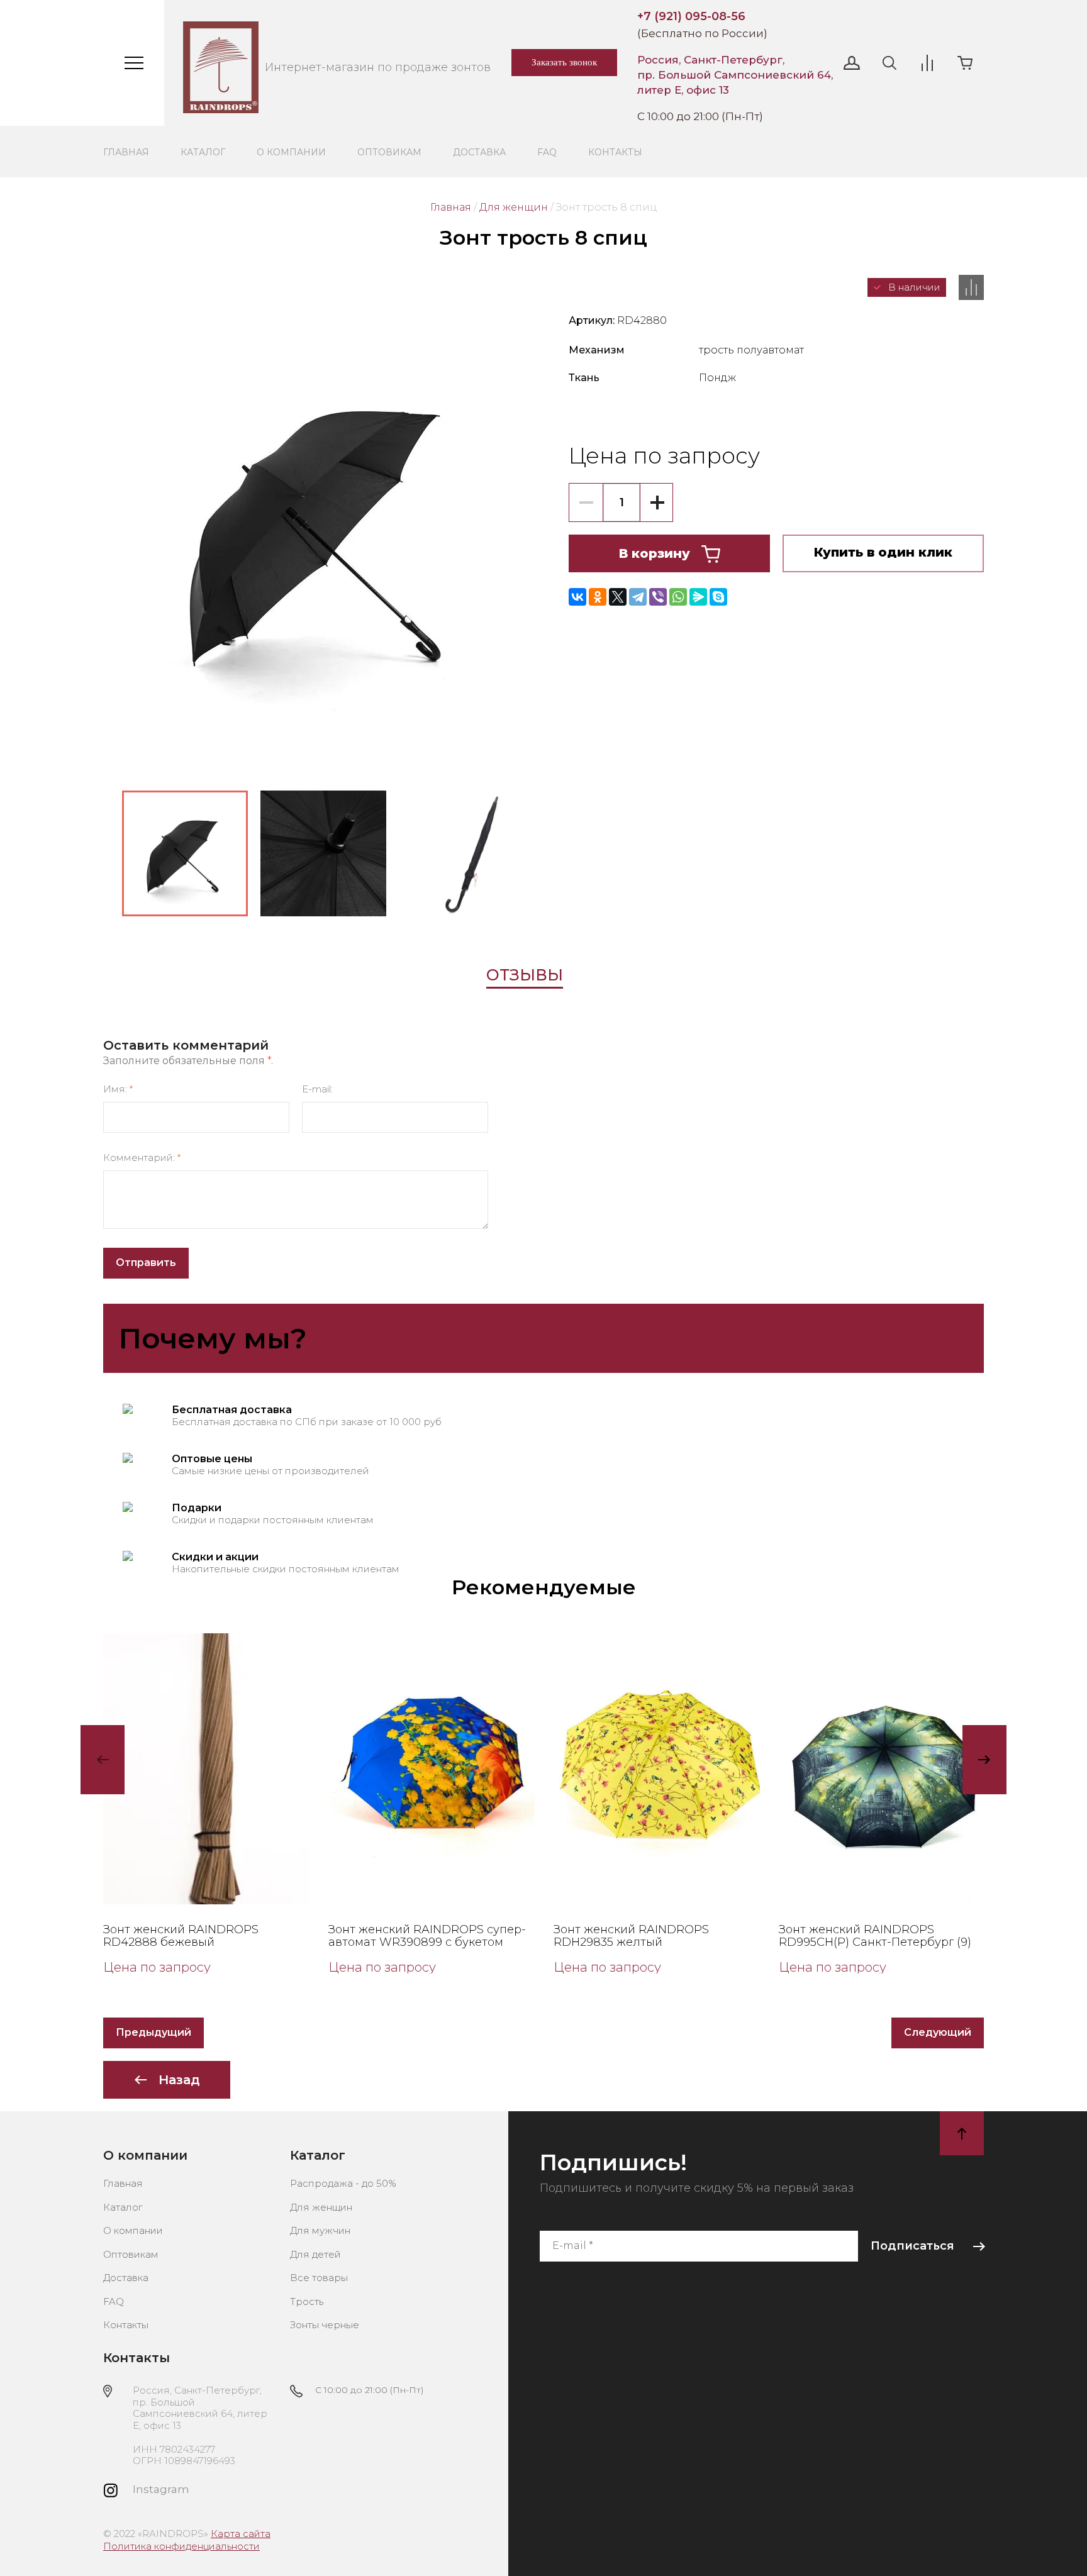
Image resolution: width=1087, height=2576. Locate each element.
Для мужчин (320, 2230)
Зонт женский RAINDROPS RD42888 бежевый (181, 1936)
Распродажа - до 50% (343, 2183)
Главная (126, 152)
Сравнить (971, 287)
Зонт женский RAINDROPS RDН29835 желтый (631, 1936)
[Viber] (658, 597)
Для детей (315, 2254)
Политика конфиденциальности (181, 2546)
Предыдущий (153, 2032)
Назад (179, 2080)
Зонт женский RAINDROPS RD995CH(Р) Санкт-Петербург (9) (875, 1936)
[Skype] (718, 597)
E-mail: (317, 1089)
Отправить (146, 1263)
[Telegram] (638, 597)
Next (984, 1760)
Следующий (938, 2032)
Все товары (319, 2278)
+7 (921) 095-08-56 (691, 16)
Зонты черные (325, 2325)
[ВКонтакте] (577, 597)
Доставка (479, 152)
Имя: (118, 1089)
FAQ (547, 152)
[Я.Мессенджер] (698, 597)
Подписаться (912, 2246)
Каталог (203, 152)
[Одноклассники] (598, 597)
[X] (618, 597)
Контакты (615, 152)
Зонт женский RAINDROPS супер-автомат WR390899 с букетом (427, 1936)
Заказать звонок (564, 62)
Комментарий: (142, 1158)
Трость (307, 2301)
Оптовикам (389, 152)
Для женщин (514, 207)
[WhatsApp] (678, 597)
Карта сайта (241, 2534)
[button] (852, 63)
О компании (291, 152)
